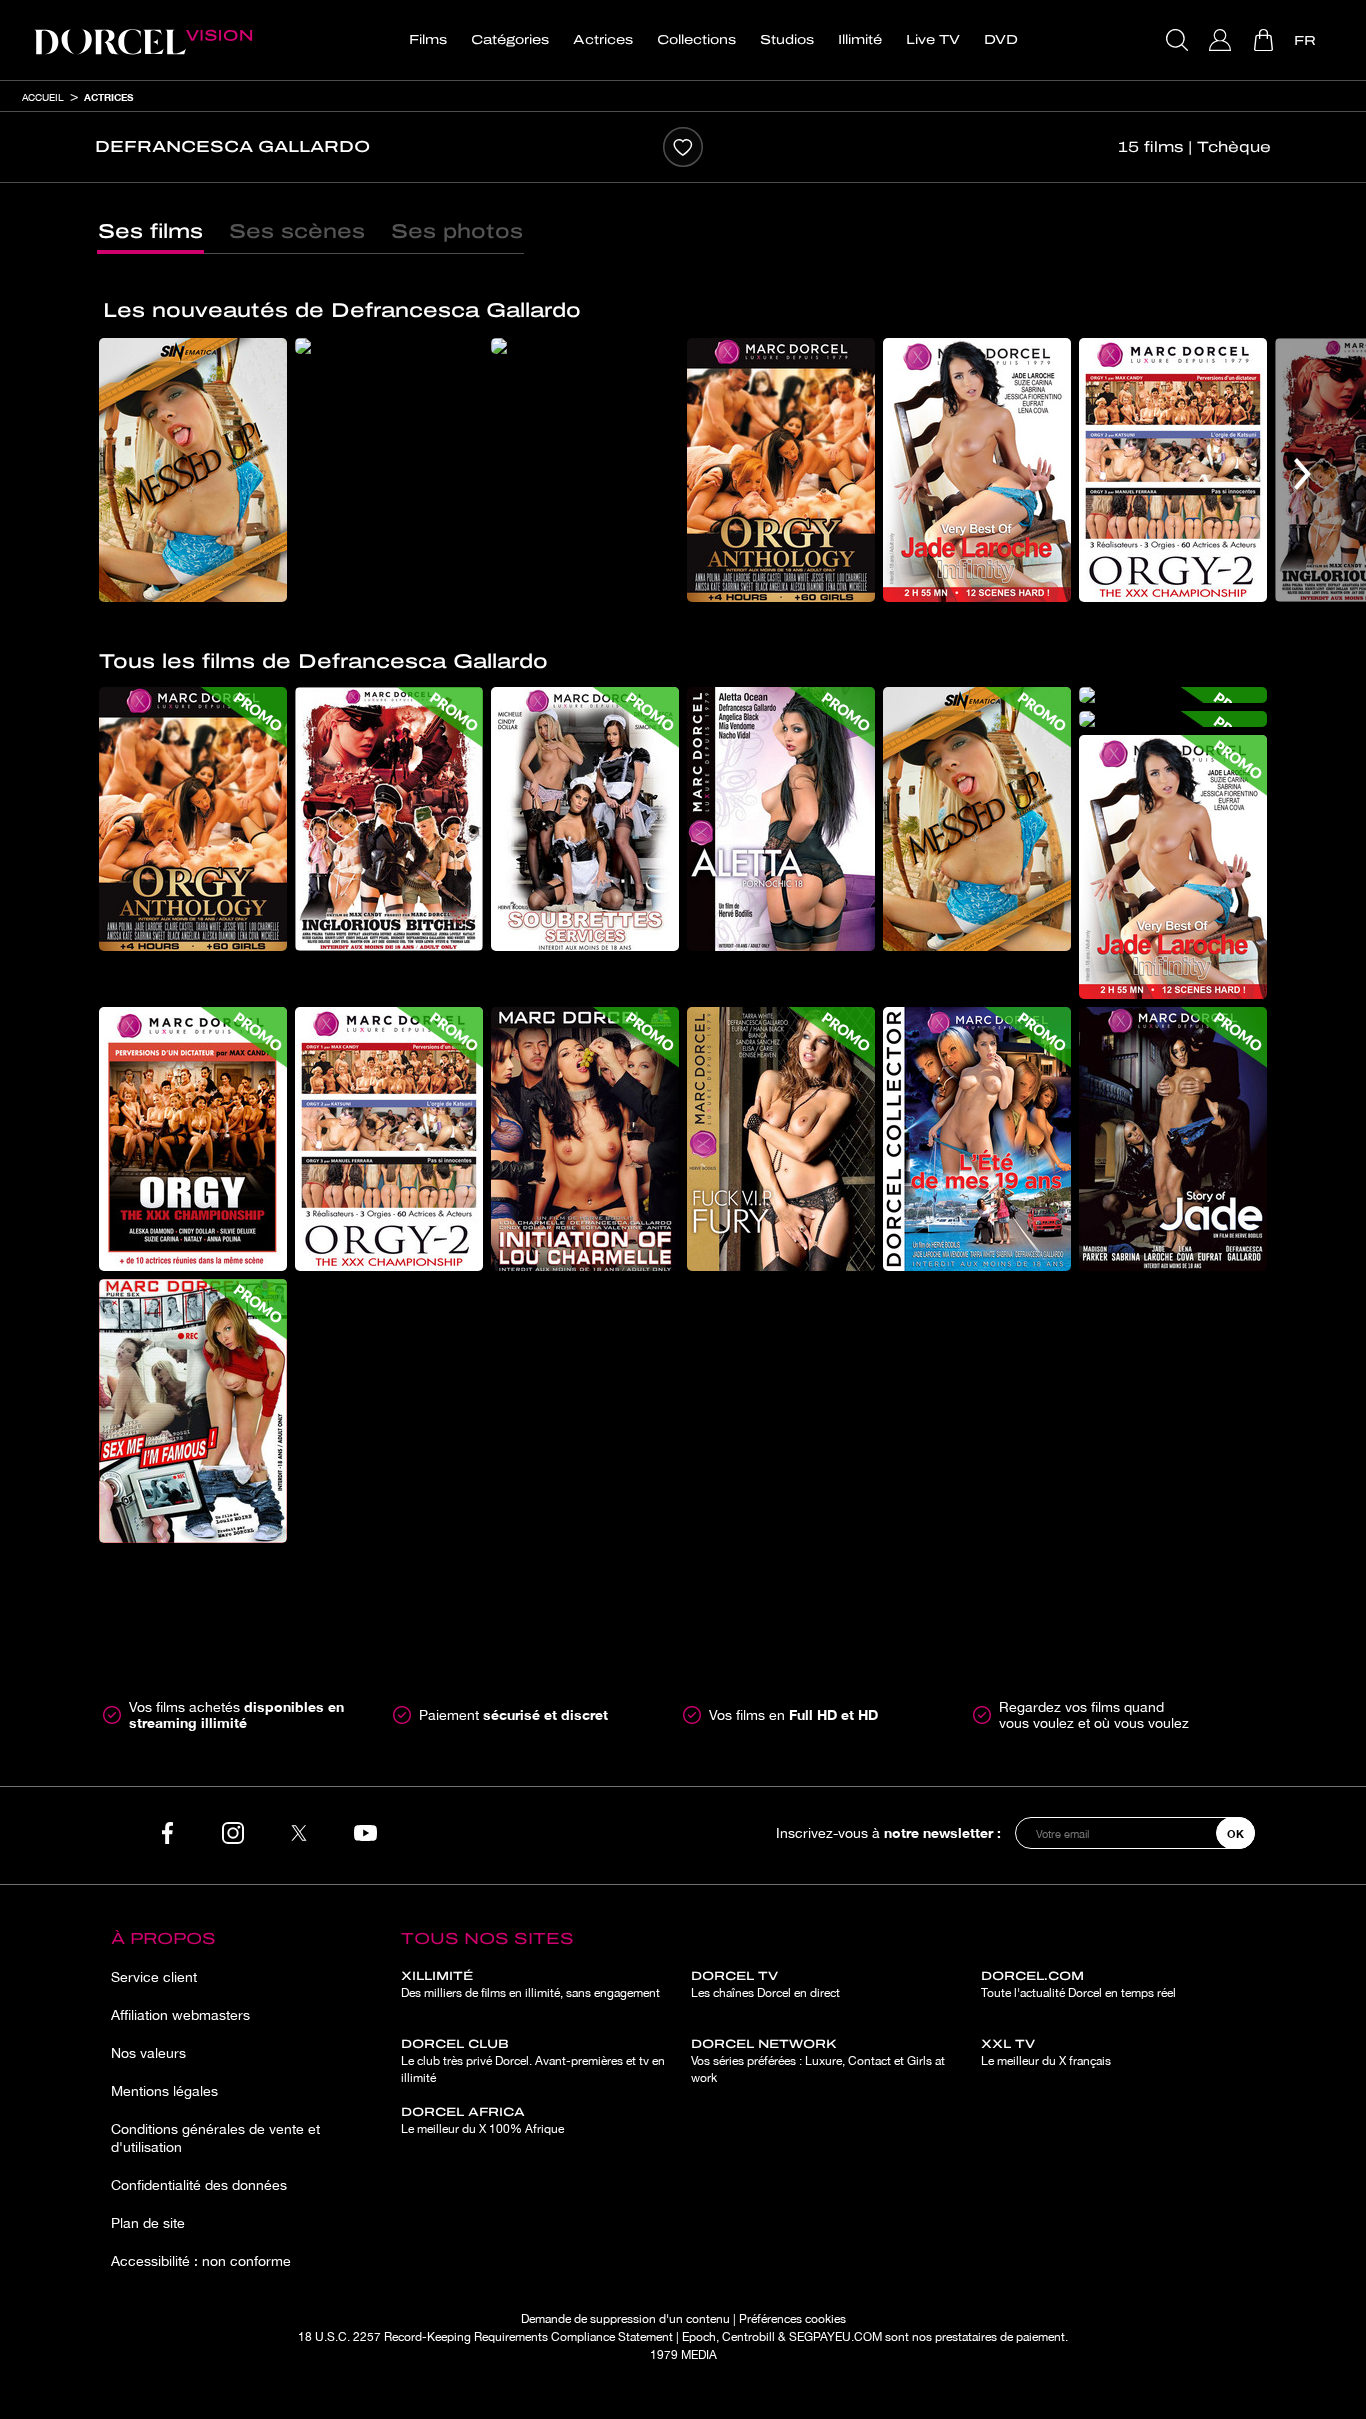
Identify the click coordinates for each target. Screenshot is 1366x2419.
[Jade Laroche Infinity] (977, 470)
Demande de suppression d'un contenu (625, 2319)
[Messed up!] (193, 470)
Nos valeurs (148, 2053)
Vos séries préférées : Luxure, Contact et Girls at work (818, 2061)
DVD (1001, 40)
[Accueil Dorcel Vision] (143, 40)
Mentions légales (164, 2091)
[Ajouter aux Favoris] (683, 147)
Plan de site (148, 2223)
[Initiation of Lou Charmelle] (585, 1139)
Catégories (510, 40)
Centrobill (748, 2337)
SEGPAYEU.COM (835, 2337)
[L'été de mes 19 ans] (977, 1139)
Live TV (933, 40)
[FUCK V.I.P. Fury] (781, 1139)
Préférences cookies (792, 2319)
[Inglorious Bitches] (389, 819)
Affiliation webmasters (180, 2015)
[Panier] (1265, 40)
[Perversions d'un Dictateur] (193, 1139)
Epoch (699, 2337)
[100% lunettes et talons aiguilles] (389, 346)
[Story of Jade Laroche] (1173, 1139)
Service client (154, 1977)
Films (428, 40)
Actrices (603, 40)
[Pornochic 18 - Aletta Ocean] (781, 819)
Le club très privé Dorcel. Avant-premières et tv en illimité (533, 2061)
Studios (787, 40)
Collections (696, 40)
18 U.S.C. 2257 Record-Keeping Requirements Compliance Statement (485, 2337)
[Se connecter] (1222, 40)
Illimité (860, 40)
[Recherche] (1179, 40)
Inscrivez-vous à (888, 1832)
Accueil (43, 97)
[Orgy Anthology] (781, 470)
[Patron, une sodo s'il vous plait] (585, 346)
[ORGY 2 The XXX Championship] (1173, 470)
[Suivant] (1302, 474)
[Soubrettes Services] (585, 819)
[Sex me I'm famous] (193, 1411)
